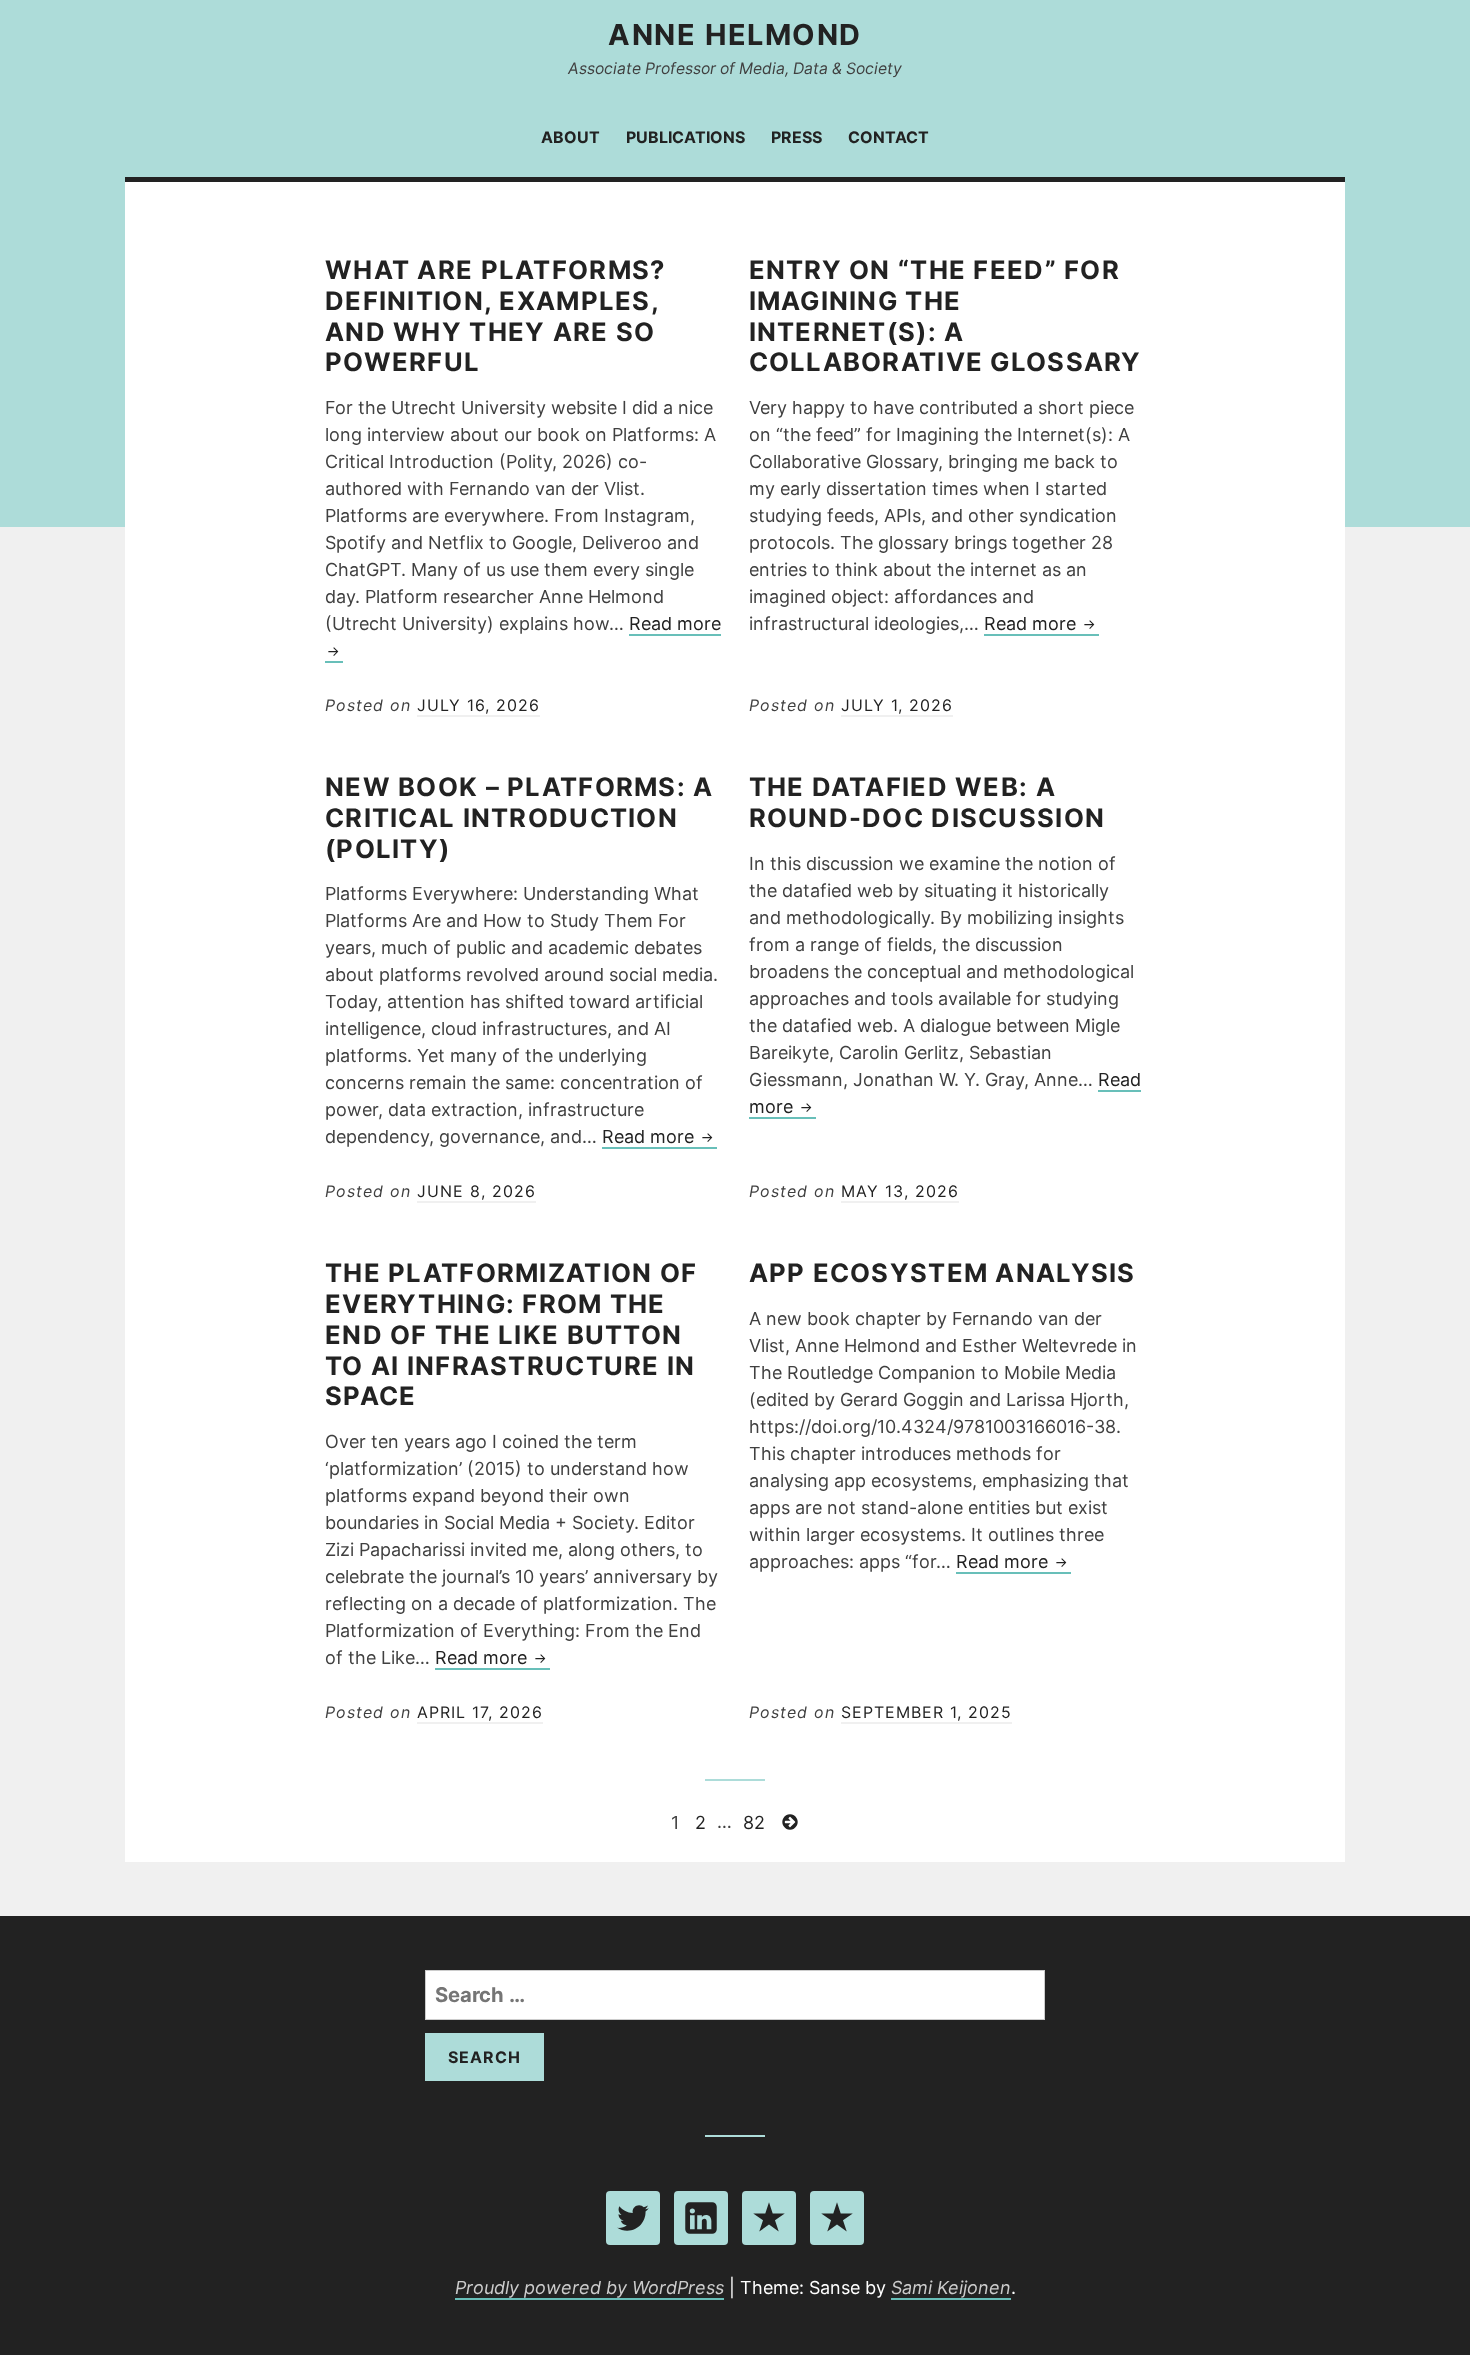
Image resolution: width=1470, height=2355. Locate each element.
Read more (1041, 624)
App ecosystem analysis (942, 1272)
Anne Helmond (734, 34)
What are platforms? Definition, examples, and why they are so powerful (495, 315)
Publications (685, 137)
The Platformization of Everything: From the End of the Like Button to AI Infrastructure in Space (511, 1334)
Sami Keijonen (951, 2287)
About (570, 137)
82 (756, 1821)
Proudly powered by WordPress (589, 2287)
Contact (888, 137)
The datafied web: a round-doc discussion (927, 802)
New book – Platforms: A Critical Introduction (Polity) (519, 817)
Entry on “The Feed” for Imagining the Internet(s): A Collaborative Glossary (945, 315)
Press (796, 137)
